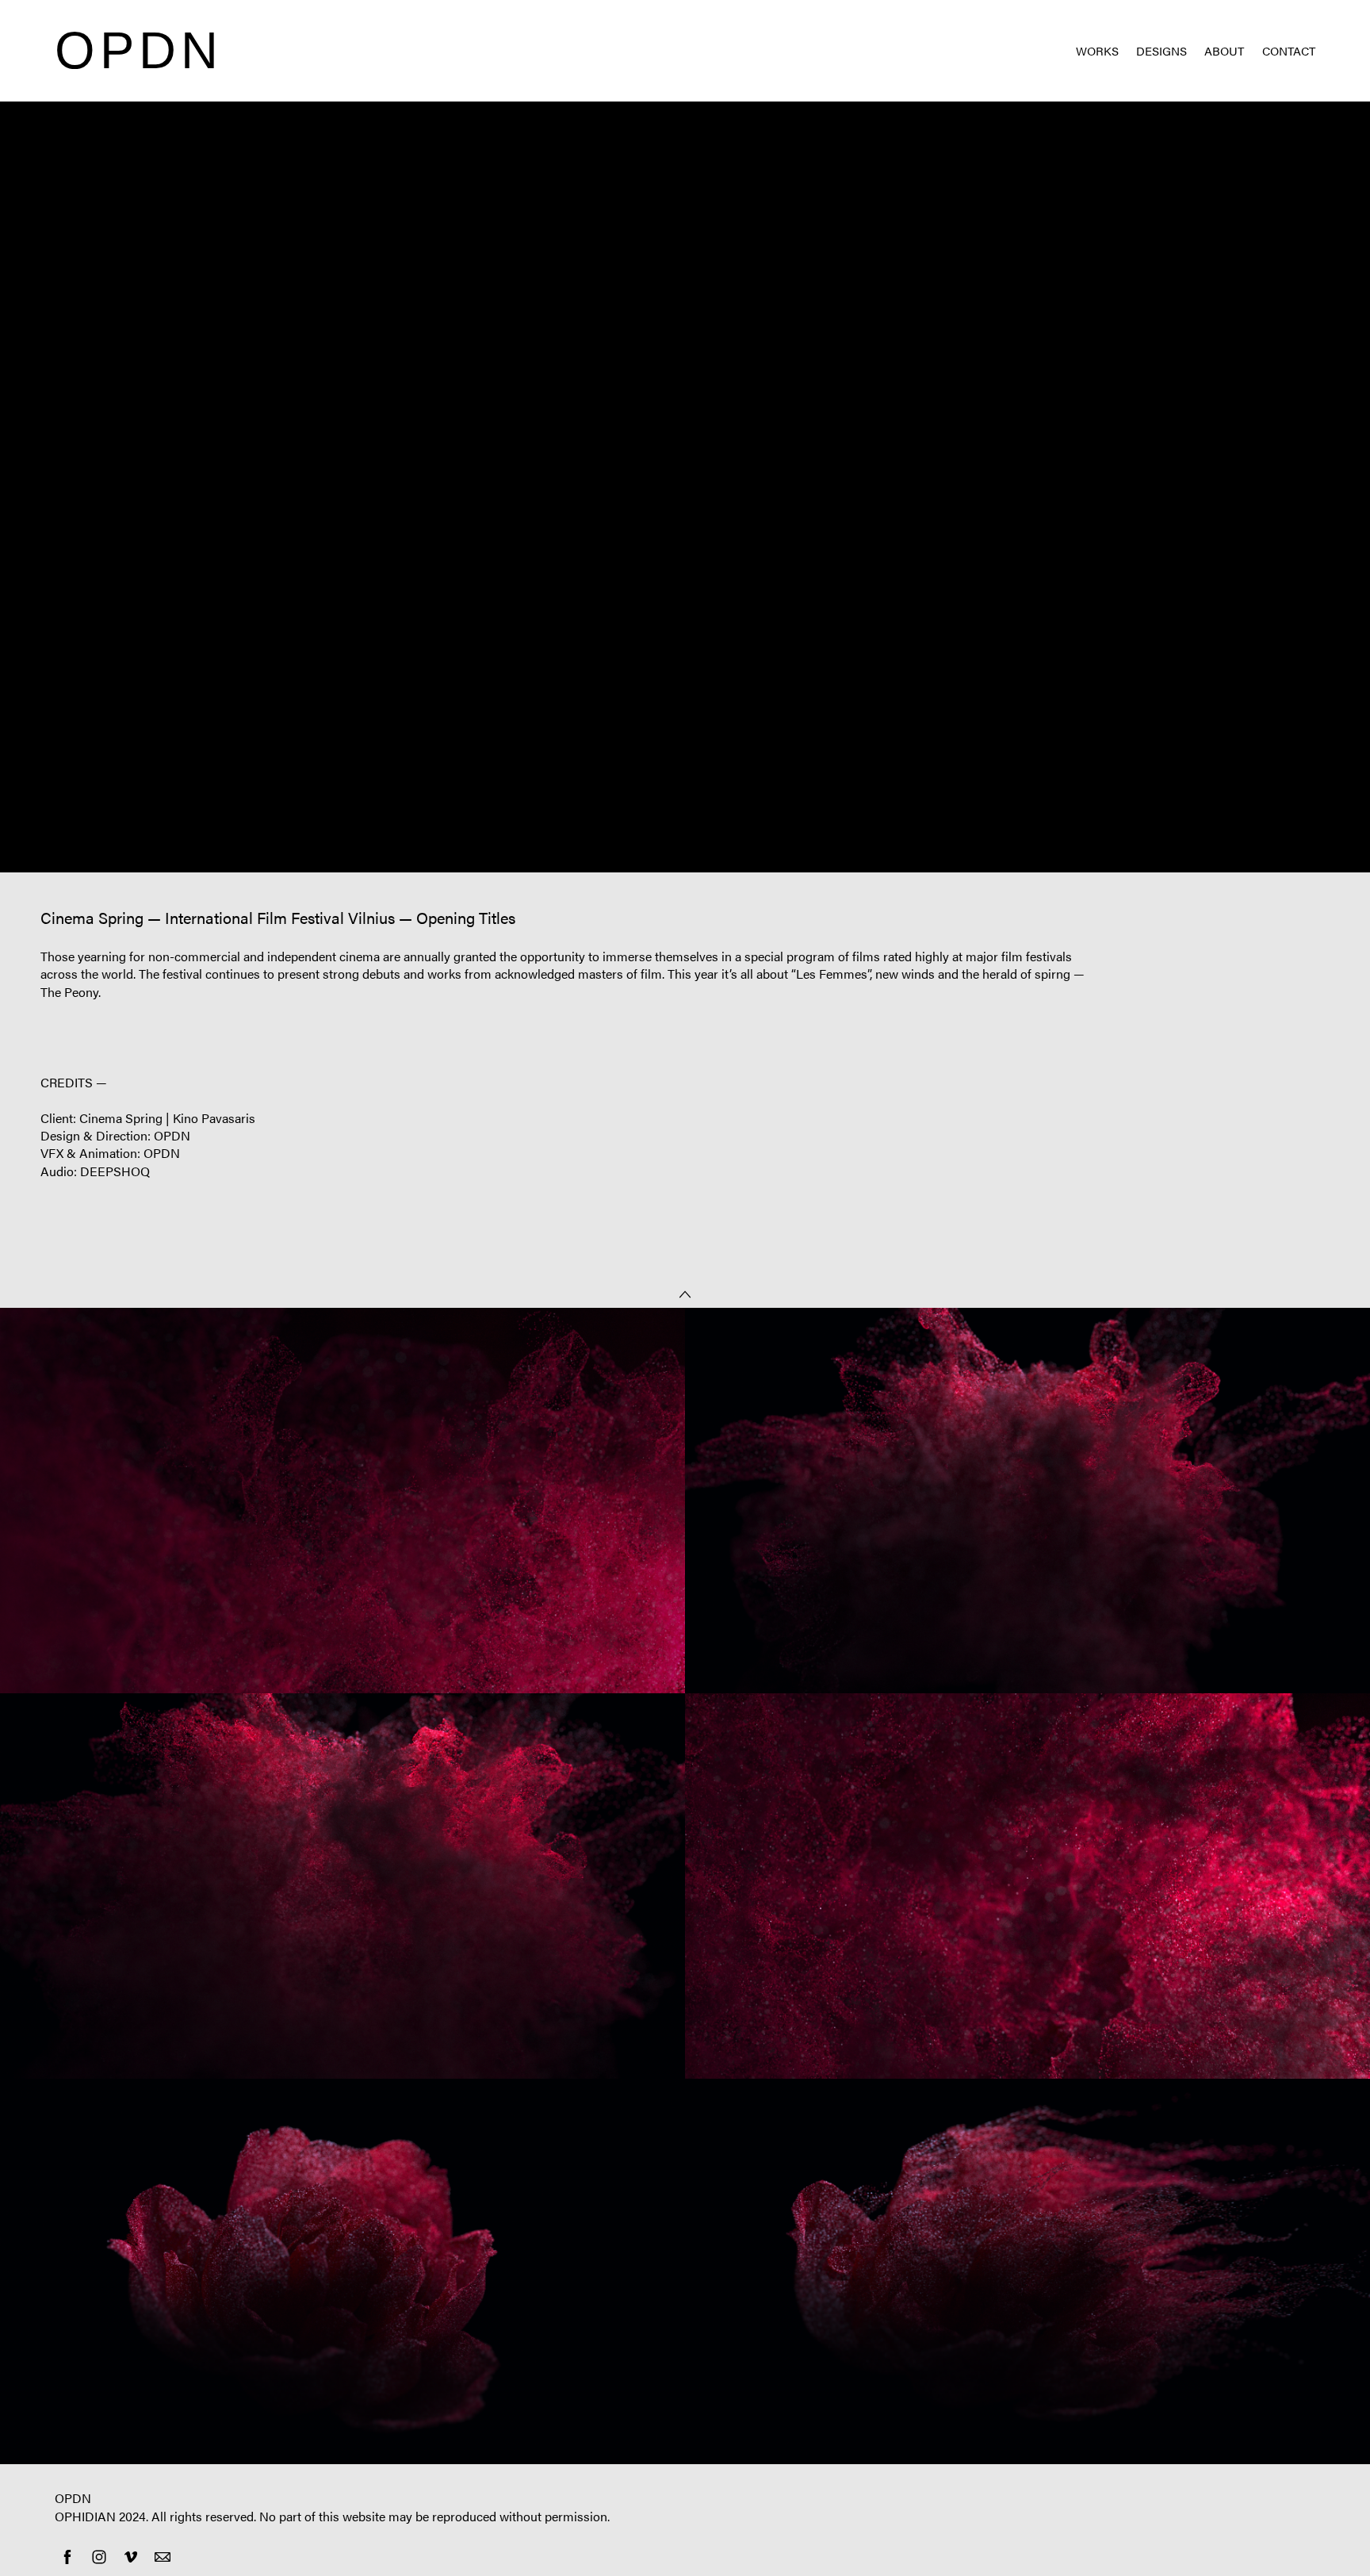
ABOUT (1224, 50)
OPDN (73, 2498)
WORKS (1097, 50)
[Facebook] (67, 2557)
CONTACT (1289, 50)
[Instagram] (99, 2557)
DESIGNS (1161, 50)
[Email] (163, 2557)
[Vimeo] (131, 2557)
